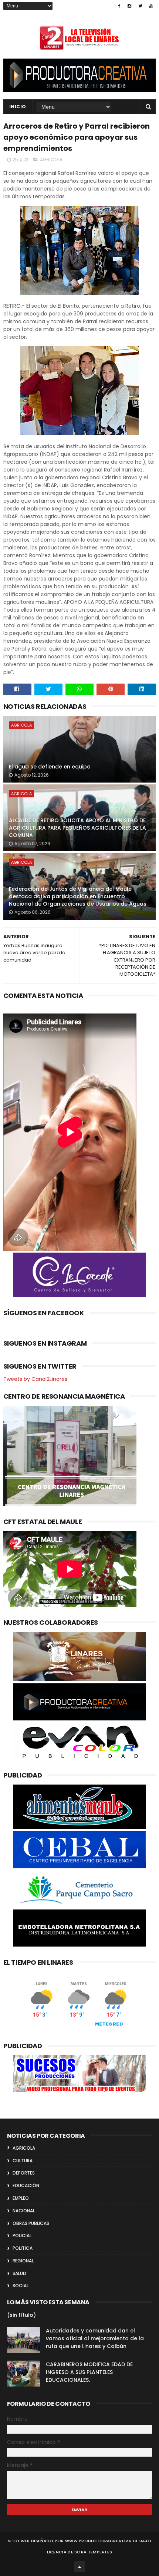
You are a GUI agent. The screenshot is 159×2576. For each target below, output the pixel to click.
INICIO (18, 107)
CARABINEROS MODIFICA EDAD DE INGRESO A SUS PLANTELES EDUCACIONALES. (89, 2372)
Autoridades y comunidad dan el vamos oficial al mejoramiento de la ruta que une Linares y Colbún (95, 2338)
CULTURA (23, 2161)
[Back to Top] (79, 2567)
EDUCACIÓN (26, 2185)
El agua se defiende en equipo (50, 767)
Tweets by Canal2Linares (35, 1379)
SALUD (19, 2273)
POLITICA (23, 2248)
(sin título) (21, 2315)
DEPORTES (24, 2173)
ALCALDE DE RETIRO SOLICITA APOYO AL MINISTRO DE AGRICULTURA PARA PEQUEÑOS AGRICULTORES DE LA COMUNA (77, 828)
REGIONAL (23, 2261)
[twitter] (140, 6)
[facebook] (119, 6)
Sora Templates (93, 2552)
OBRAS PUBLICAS (31, 2223)
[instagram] (129, 6)
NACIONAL (24, 2211)
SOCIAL (21, 2286)
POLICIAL (22, 2236)
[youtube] (151, 6)
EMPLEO (21, 2198)
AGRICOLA (51, 160)
